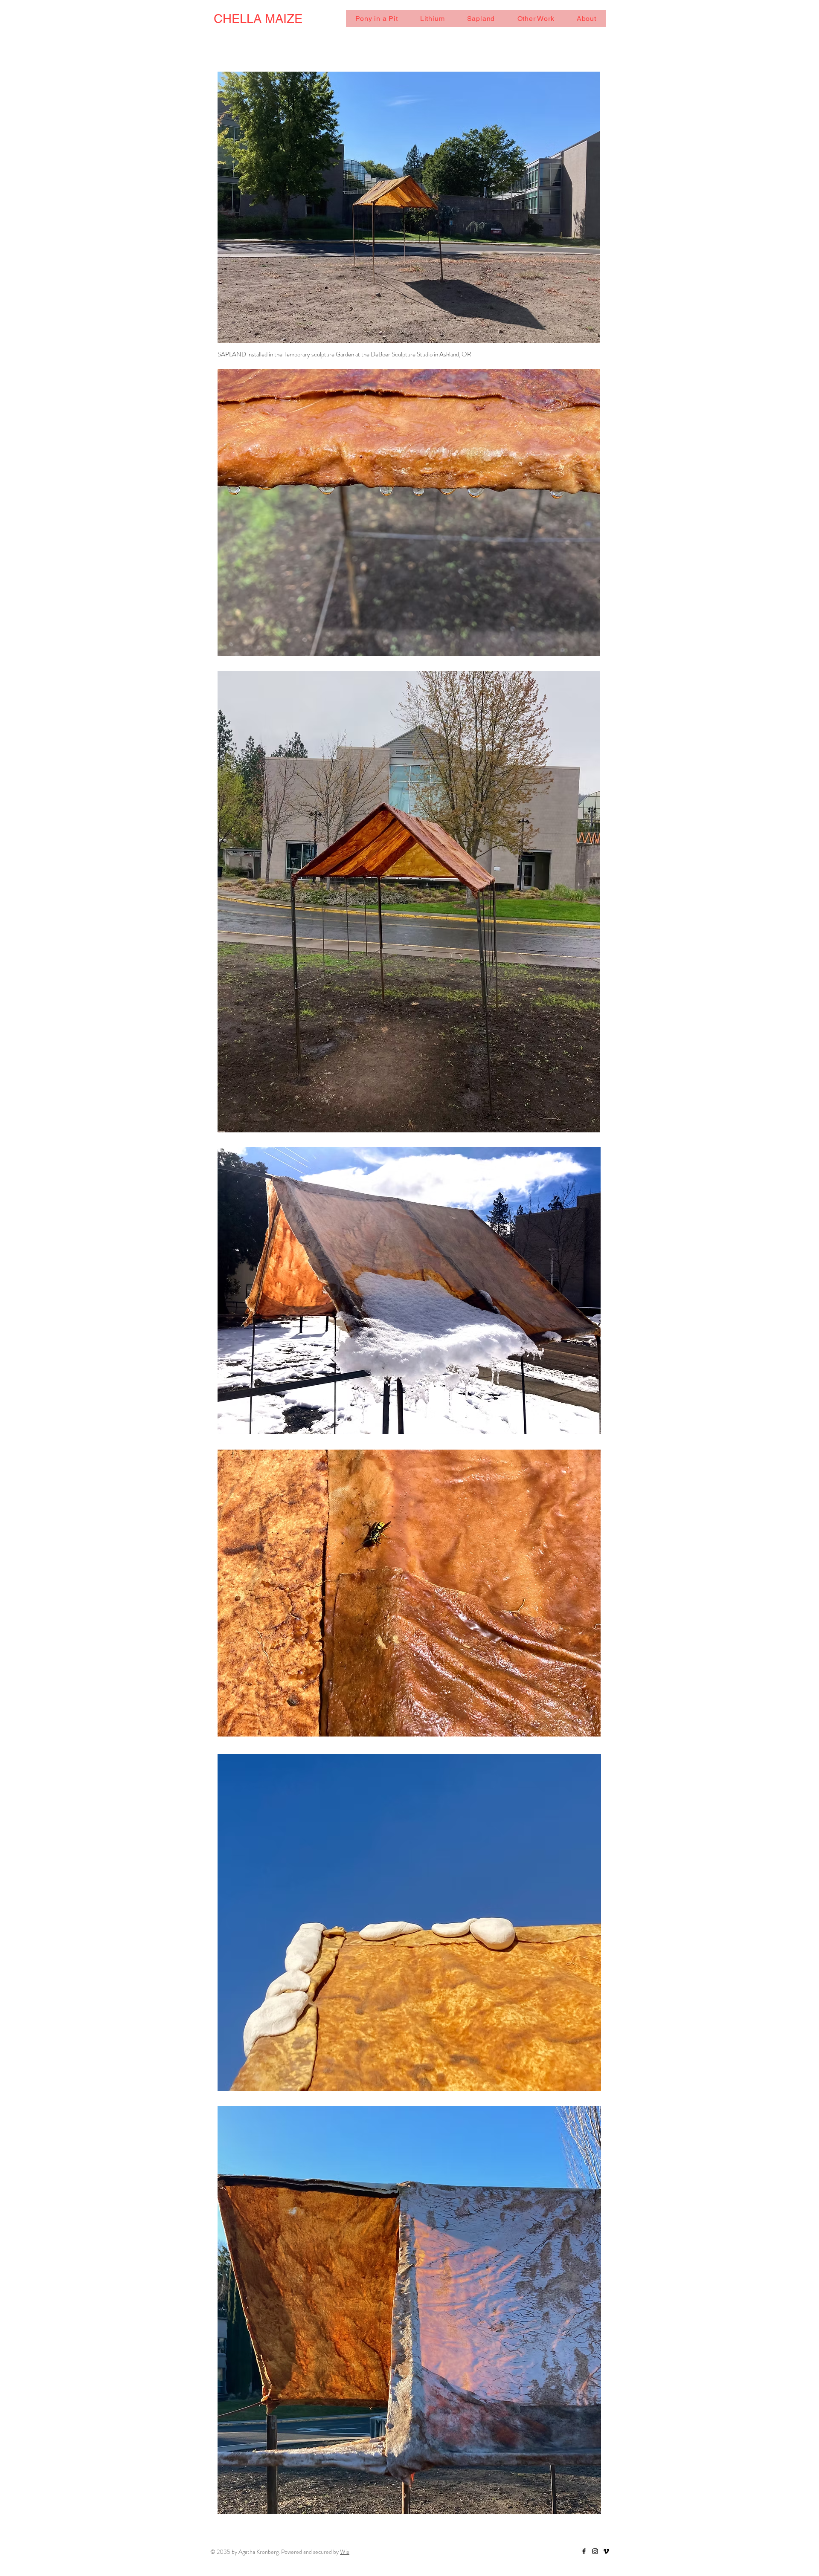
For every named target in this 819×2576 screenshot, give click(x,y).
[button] (377, 19)
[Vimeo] (606, 2551)
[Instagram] (595, 2551)
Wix (345, 2552)
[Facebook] (584, 2551)
